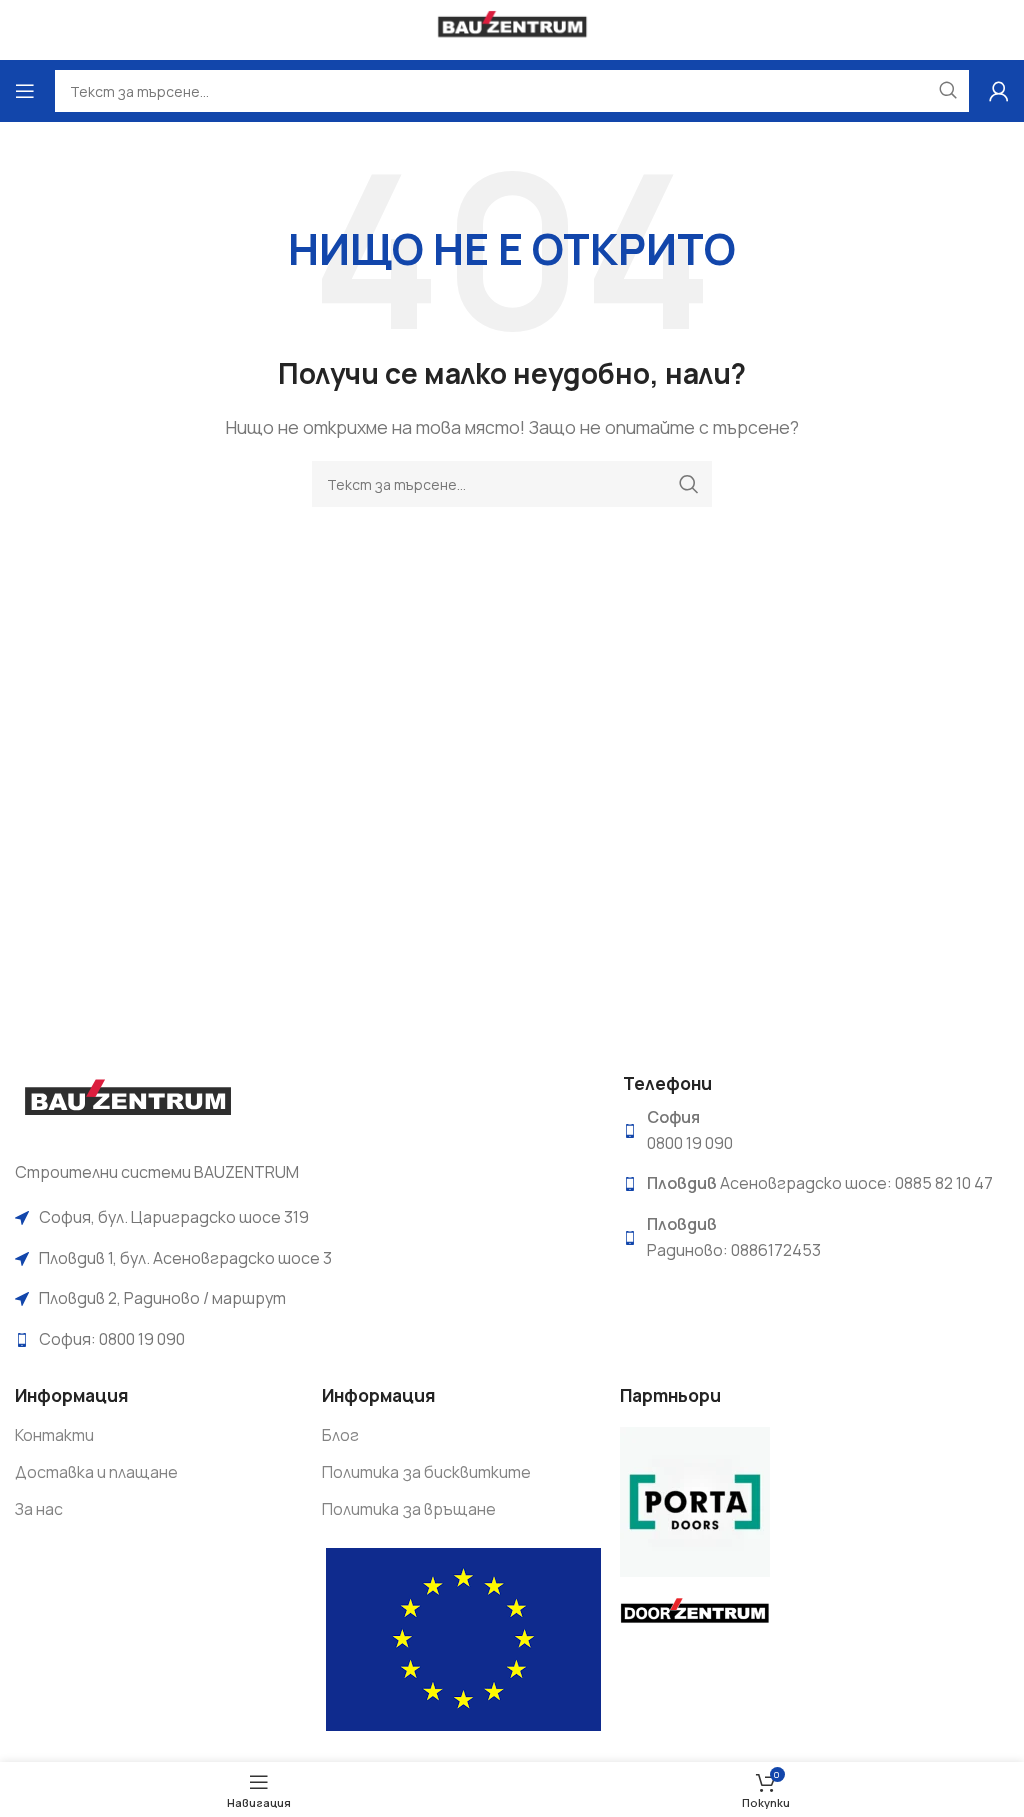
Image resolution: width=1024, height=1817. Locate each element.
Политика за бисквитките (426, 1472)
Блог (340, 1435)
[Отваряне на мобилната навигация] (25, 91)
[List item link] (304, 1218)
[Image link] (127, 1103)
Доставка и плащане (96, 1472)
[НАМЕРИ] (689, 484)
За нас (39, 1509)
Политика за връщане (409, 1509)
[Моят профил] (999, 91)
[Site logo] (512, 28)
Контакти (54, 1435)
